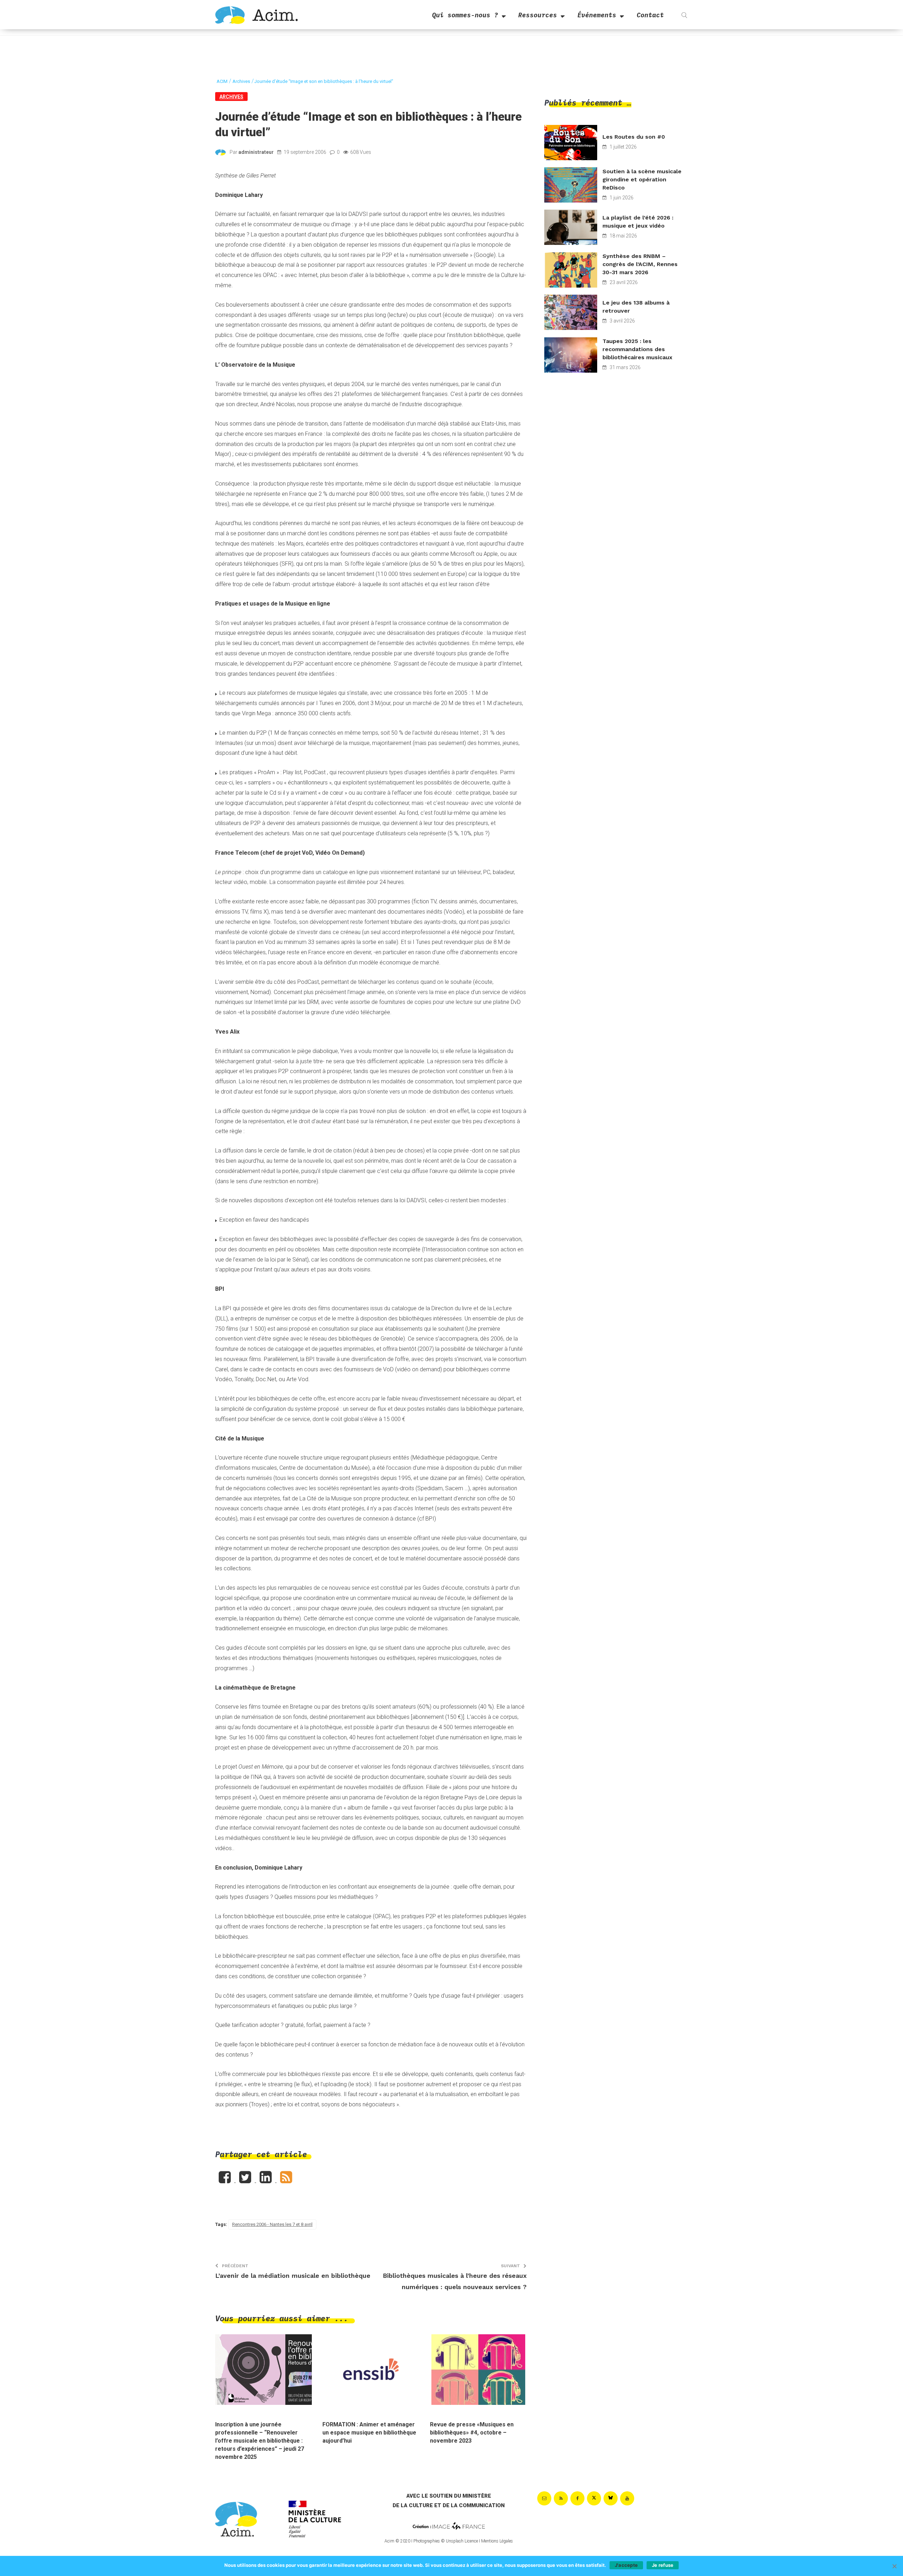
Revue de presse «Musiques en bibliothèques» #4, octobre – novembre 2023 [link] (472, 2433)
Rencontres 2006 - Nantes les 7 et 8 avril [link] (272, 2224)
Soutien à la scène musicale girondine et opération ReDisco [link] (642, 179)
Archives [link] (231, 97)
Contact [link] (650, 15)
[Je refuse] (894, 2566)
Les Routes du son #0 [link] (634, 137)
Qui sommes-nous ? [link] (465, 15)
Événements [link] (597, 15)
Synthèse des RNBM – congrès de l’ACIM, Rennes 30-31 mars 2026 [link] (640, 264)
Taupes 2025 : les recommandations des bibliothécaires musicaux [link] (637, 349)
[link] (256, 15)
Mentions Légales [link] (497, 2541)
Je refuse (663, 2565)
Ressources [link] (538, 15)
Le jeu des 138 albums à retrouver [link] (636, 307)
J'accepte (626, 2565)
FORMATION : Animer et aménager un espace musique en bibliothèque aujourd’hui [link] (369, 2433)
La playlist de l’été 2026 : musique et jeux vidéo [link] (638, 222)
